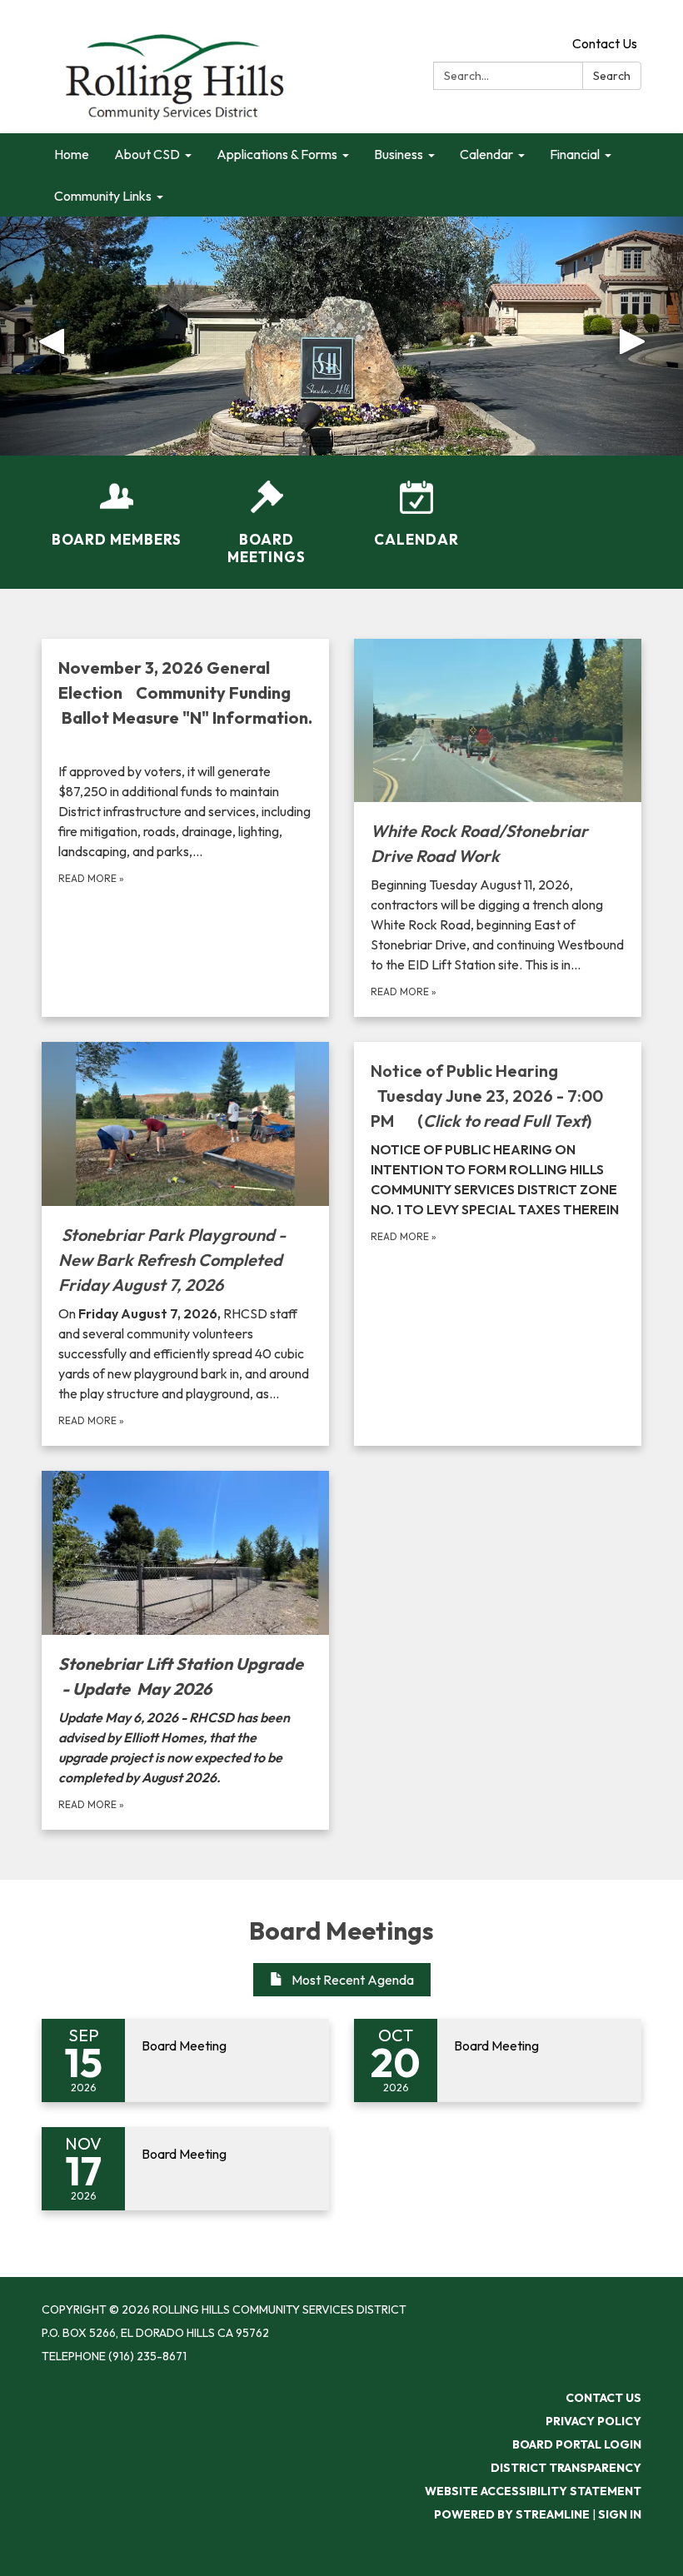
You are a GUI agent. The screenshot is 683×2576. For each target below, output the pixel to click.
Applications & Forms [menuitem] (277, 154)
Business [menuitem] (399, 154)
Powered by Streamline (512, 2514)
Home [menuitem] (72, 154)
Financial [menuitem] (575, 154)
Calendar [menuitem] (486, 154)
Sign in (620, 2514)
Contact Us (605, 43)
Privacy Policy (593, 2421)
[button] (51, 336)
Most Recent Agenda (353, 1980)
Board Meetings (341, 1931)
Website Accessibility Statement (533, 2491)
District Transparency (566, 2468)
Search (612, 76)
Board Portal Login (577, 2444)
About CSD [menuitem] (147, 154)
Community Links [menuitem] (103, 196)
